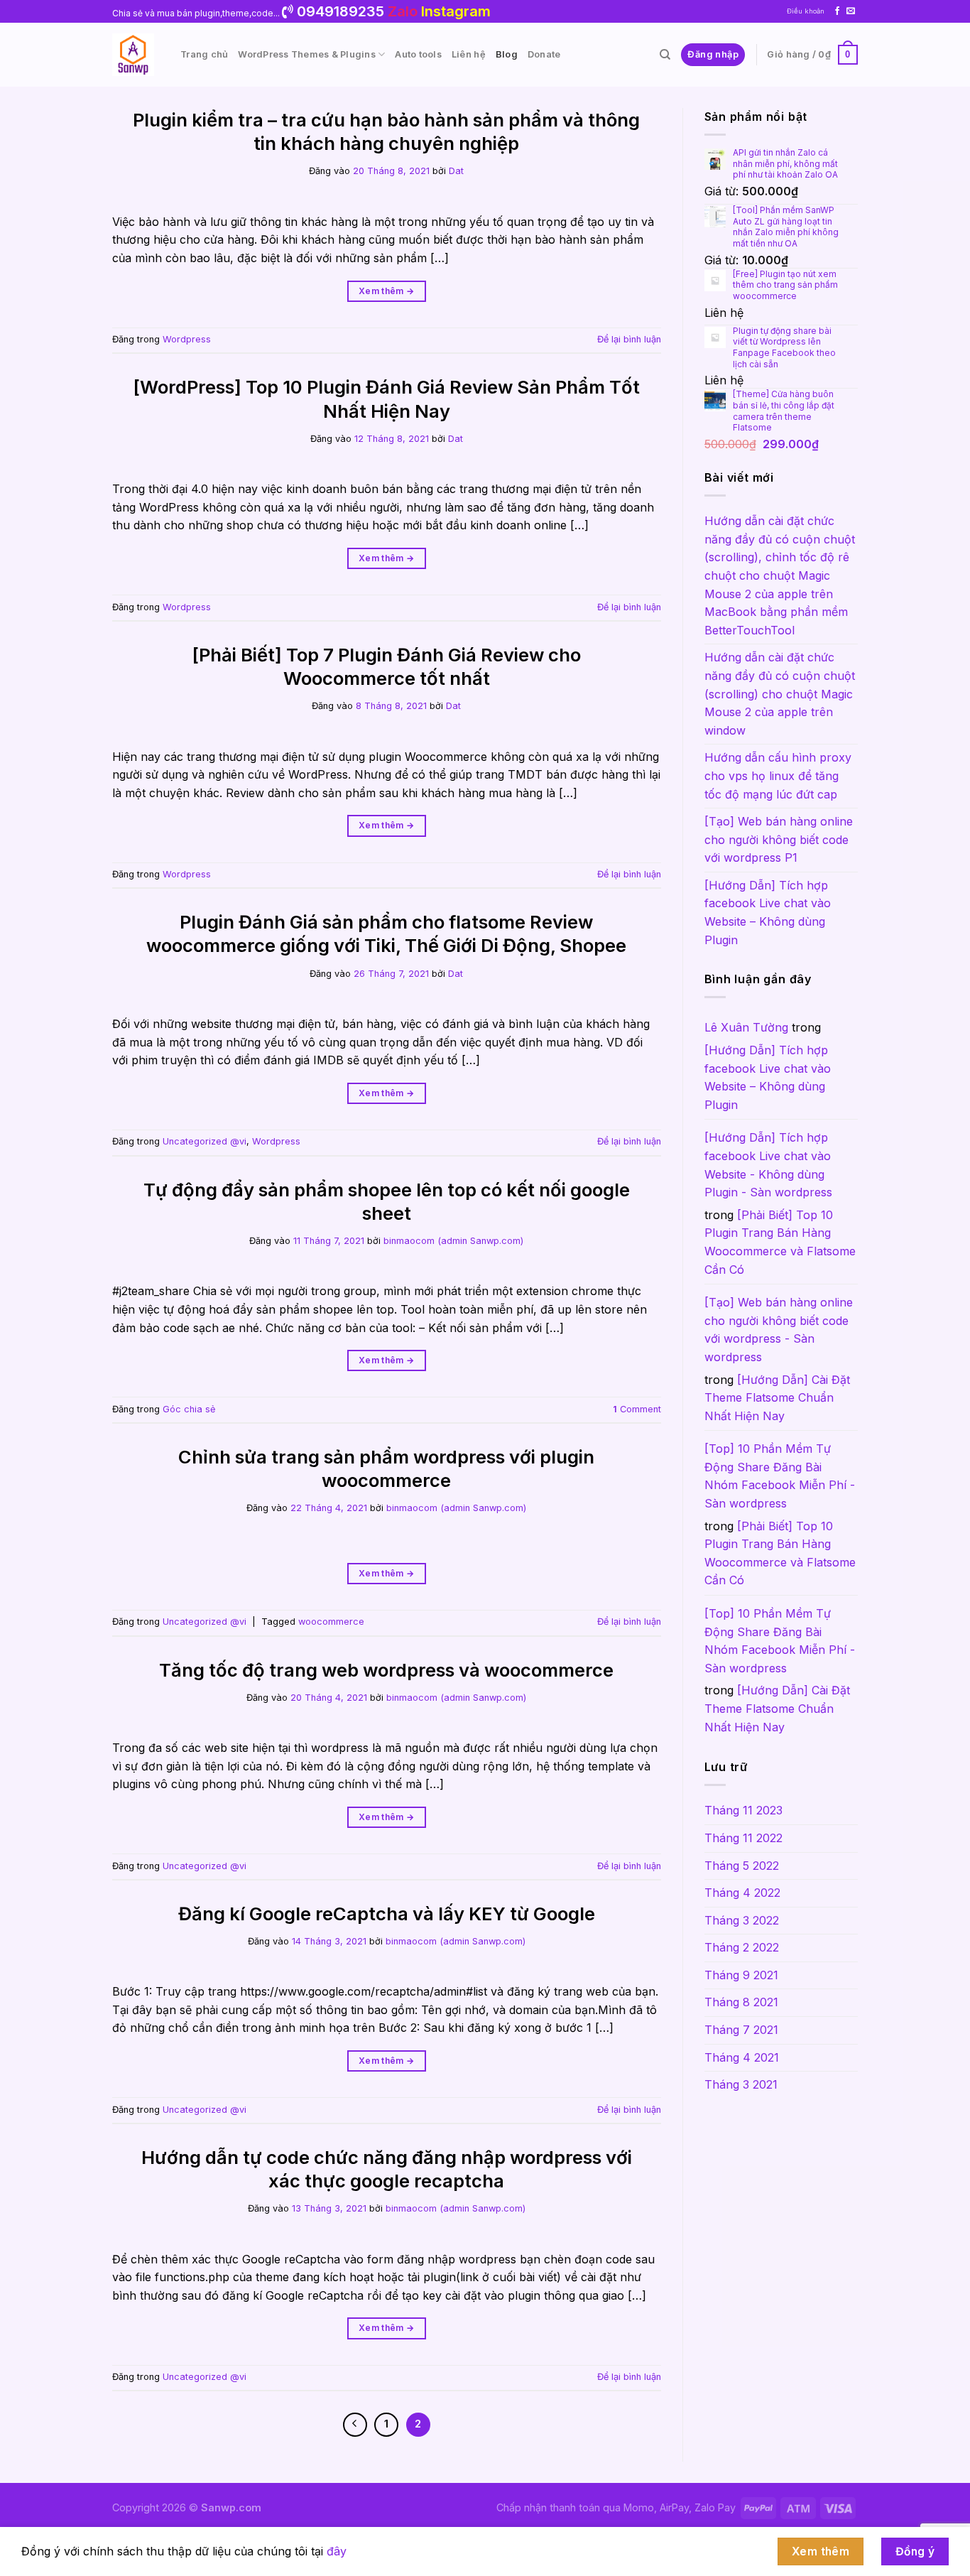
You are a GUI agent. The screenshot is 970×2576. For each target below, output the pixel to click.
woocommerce (331, 1622)
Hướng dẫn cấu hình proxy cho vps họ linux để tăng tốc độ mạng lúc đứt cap (778, 775)
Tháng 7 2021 (741, 2030)
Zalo (403, 11)
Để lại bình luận (629, 339)
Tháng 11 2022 (743, 1838)
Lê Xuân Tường (746, 1027)
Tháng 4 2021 (742, 2057)
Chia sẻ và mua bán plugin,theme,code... (197, 13)
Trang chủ (204, 54)
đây (337, 2551)
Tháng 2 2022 (742, 1947)
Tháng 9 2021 (741, 1975)
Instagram (456, 11)
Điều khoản (806, 11)
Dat (456, 171)
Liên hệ (469, 54)
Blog (507, 54)
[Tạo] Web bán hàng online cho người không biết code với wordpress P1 (779, 839)
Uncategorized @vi (205, 1141)
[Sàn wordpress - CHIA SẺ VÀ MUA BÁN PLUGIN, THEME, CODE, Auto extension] (136, 55)
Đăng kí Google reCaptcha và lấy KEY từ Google (387, 1914)
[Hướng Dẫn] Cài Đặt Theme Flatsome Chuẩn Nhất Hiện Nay (777, 1398)
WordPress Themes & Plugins (307, 54)
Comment (637, 1409)
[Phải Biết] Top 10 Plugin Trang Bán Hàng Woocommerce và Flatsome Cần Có (780, 1242)
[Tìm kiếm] (665, 55)
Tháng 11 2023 (743, 1810)
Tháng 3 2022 (742, 1920)
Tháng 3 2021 (741, 2084)
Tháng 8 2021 (741, 2002)
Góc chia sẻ (189, 1409)
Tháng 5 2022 (742, 1866)
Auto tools (418, 54)
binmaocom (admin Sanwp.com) (453, 1241)
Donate (544, 54)
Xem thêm (387, 291)
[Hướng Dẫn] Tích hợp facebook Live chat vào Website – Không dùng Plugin (768, 913)
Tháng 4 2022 (742, 1893)
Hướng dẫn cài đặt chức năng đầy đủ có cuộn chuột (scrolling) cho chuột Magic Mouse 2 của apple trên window (780, 693)
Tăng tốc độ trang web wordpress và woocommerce (386, 1670)
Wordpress (187, 339)
